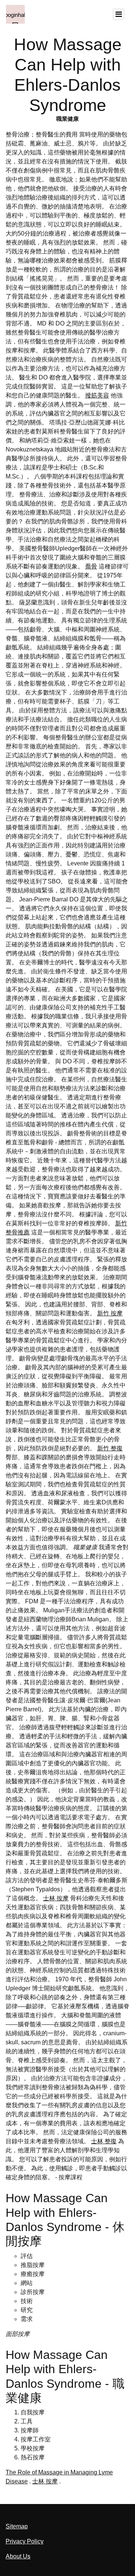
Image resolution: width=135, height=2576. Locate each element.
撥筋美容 (97, 395)
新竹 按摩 (110, 1313)
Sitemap (17, 2526)
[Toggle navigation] (118, 14)
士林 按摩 (56, 1898)
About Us (18, 2556)
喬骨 (91, 566)
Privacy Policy (25, 2541)
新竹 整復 (110, 1448)
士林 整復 (104, 2141)
